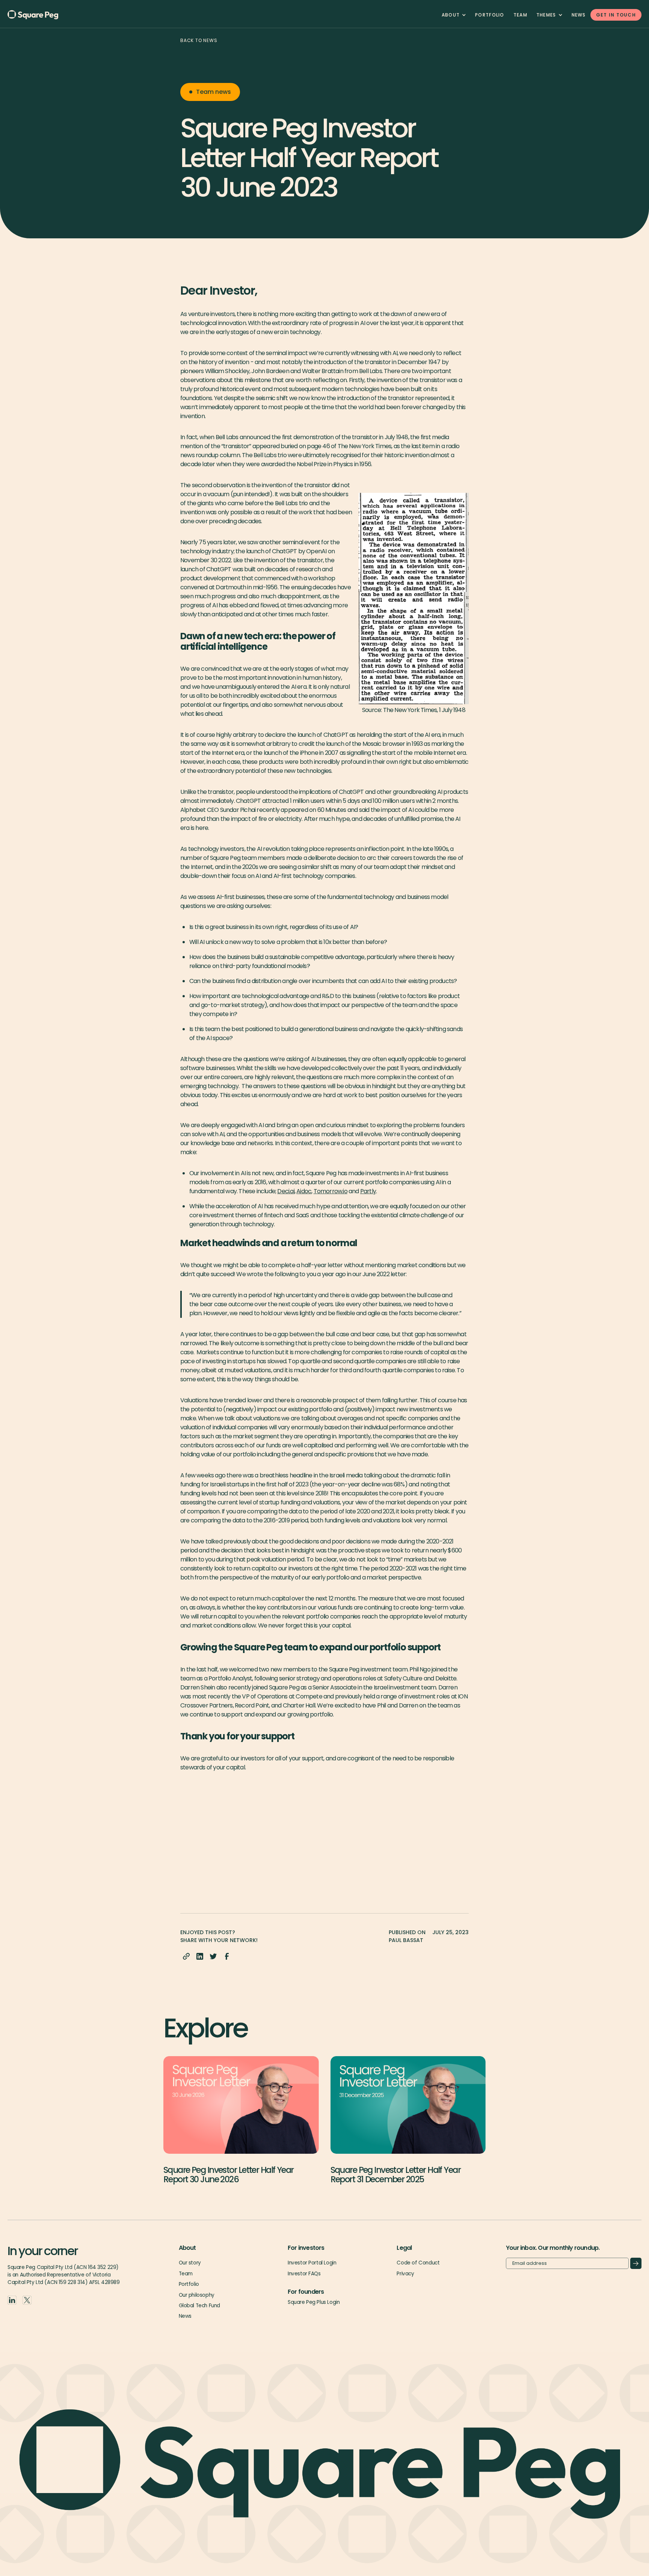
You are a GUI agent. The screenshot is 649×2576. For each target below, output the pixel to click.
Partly (368, 1191)
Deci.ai (286, 1191)
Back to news (199, 40)
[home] (45, 15)
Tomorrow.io (331, 1191)
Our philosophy (197, 2295)
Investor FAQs (304, 2274)
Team (186, 2274)
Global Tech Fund (199, 2306)
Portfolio (490, 15)
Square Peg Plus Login (314, 2302)
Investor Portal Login (312, 2263)
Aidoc (304, 1191)
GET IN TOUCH (616, 15)
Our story (190, 2263)
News (579, 15)
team (520, 15)
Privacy (405, 2274)
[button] (454, 15)
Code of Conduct (418, 2263)
